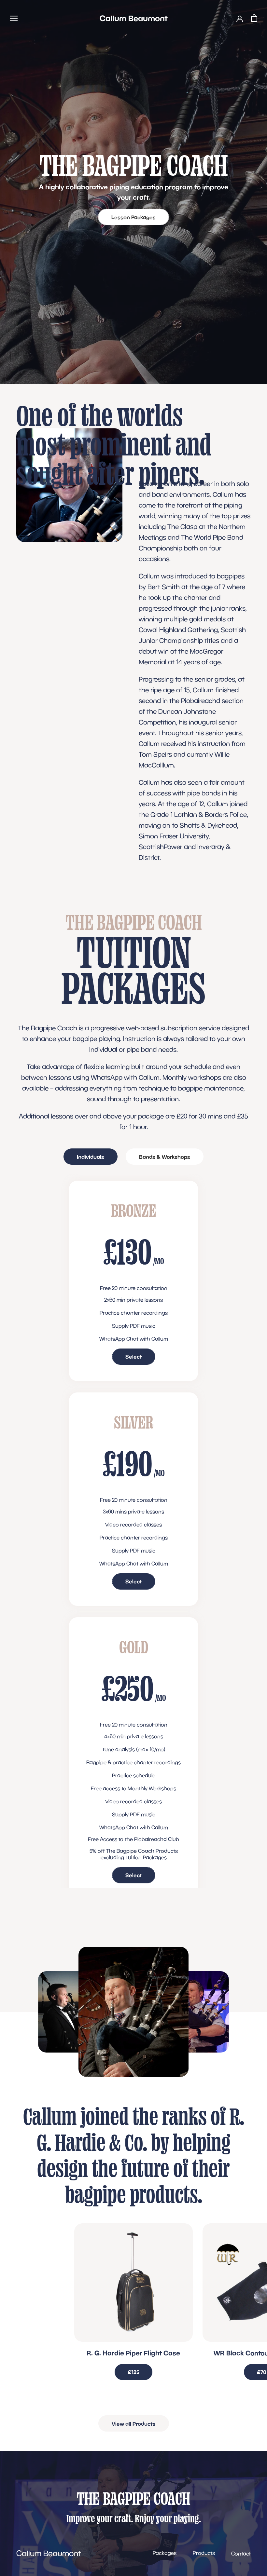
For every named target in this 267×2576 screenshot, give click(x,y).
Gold (134, 1647)
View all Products (134, 2424)
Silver (134, 1422)
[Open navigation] (14, 18)
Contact (241, 2554)
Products (204, 2553)
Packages (165, 2553)
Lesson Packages (133, 217)
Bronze (134, 1210)
